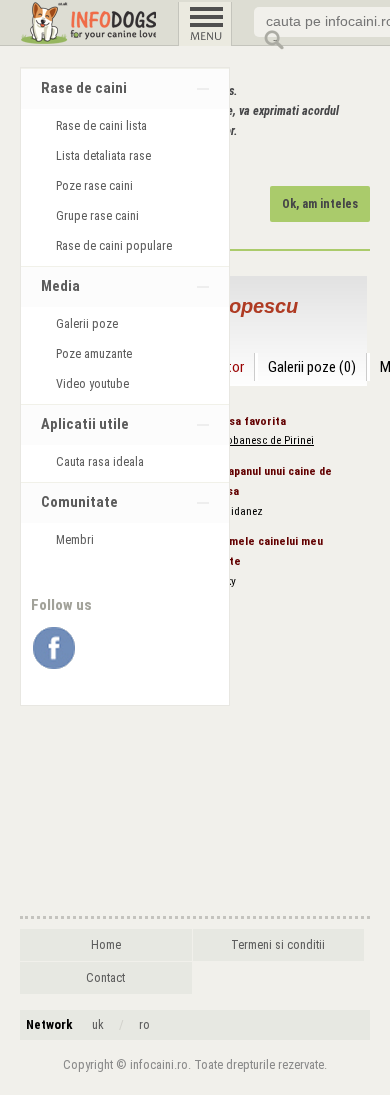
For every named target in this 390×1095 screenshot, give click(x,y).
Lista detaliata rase (103, 156)
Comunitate (79, 502)
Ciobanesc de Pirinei (265, 440)
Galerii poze (87, 324)
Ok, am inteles (320, 204)
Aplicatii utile (85, 424)
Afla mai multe (133, 161)
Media (60, 286)
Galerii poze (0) (312, 367)
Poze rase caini (94, 186)
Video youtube (92, 384)
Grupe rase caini (97, 216)
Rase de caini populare (114, 246)
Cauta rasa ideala (100, 462)
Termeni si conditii (278, 945)
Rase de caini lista (101, 126)
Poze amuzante (94, 354)
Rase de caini (84, 88)
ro (144, 1025)
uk (98, 1025)
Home (106, 945)
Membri (75, 540)
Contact (105, 978)
